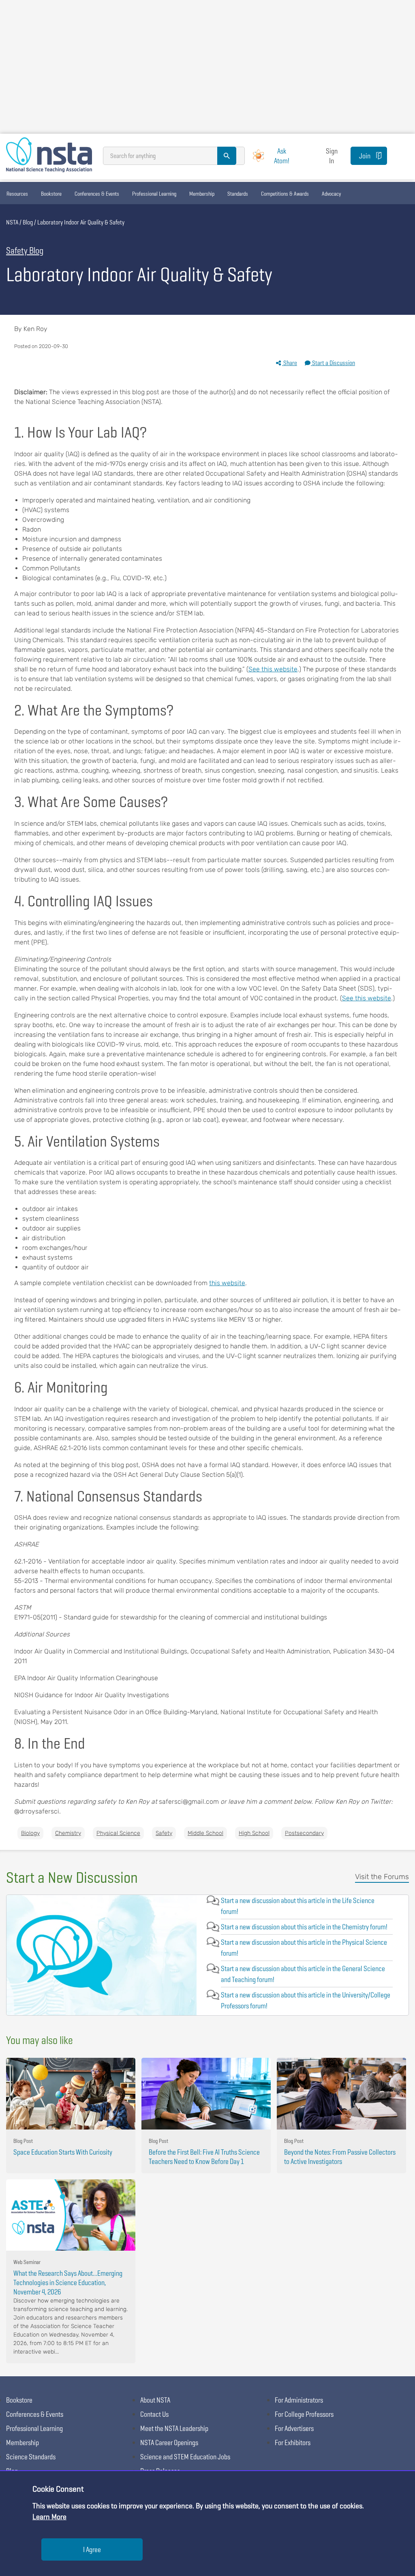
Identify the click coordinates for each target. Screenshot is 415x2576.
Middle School (205, 1833)
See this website (273, 669)
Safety (164, 1833)
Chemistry (68, 1833)
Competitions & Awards (285, 194)
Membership (202, 194)
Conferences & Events (97, 194)
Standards (238, 194)
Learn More (49, 2517)
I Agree (92, 2549)
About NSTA (155, 2400)
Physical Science (118, 1833)
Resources (17, 194)
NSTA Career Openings (169, 2443)
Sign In (332, 156)
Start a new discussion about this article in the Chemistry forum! (304, 1927)
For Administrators (299, 2400)
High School (254, 1833)
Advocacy (331, 194)
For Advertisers (294, 2428)
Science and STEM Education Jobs (185, 2457)
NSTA (12, 222)
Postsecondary (304, 1833)
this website (227, 1283)
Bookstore (51, 194)
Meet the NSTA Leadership (174, 2428)
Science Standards (31, 2457)
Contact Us (154, 2414)
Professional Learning (154, 194)
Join (365, 156)
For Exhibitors (293, 2443)
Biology (30, 1833)
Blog (28, 222)
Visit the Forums (382, 1877)
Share (290, 363)
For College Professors (304, 2414)
